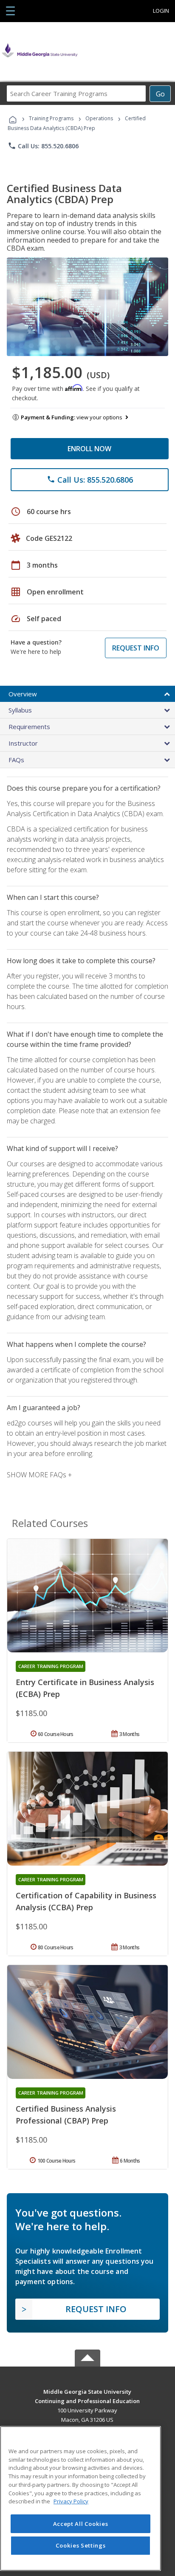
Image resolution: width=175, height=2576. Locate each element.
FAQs (16, 760)
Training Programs (51, 118)
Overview (23, 694)
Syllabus (20, 710)
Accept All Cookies (81, 2524)
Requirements (29, 727)
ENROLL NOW (89, 449)
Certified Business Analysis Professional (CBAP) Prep (66, 2115)
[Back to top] (87, 2391)
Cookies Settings (81, 2545)
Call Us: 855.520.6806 (43, 146)
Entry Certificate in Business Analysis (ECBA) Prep (85, 1688)
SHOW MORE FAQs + (39, 1475)
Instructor (23, 743)
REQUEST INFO (136, 648)
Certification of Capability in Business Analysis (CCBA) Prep (86, 1901)
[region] (80, 2498)
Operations (99, 118)
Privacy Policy (71, 2501)
